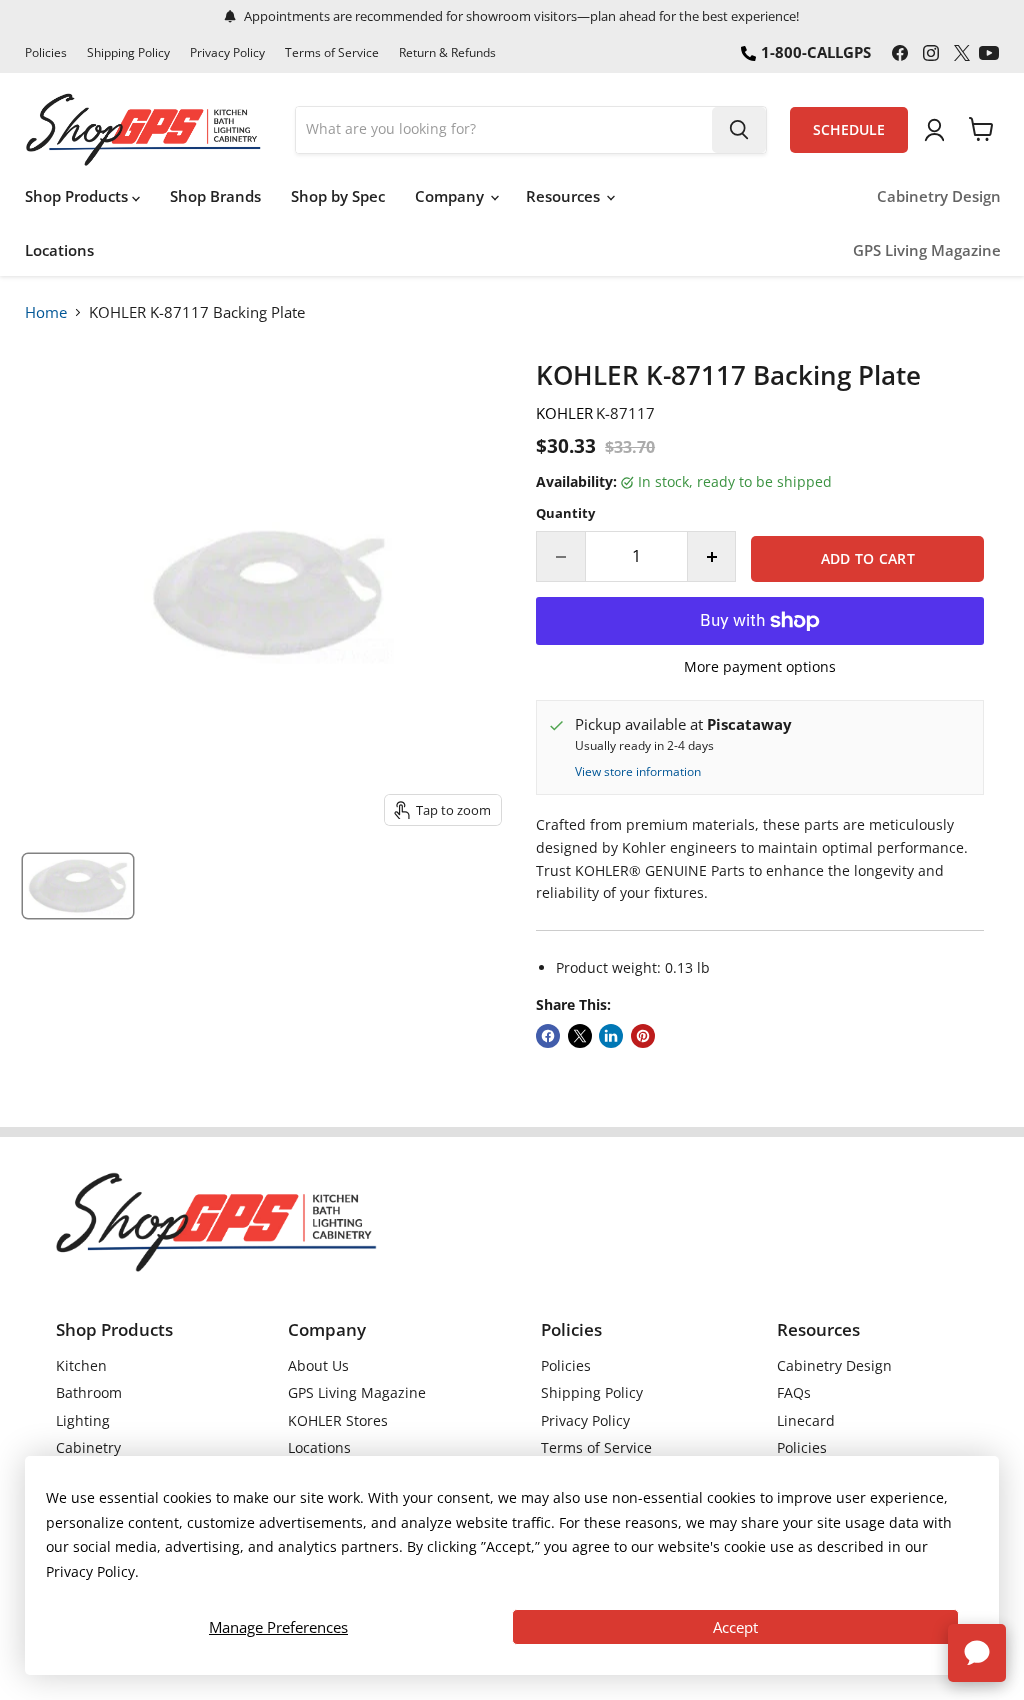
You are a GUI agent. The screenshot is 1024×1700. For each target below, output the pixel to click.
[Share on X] (580, 1036)
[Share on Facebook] (548, 1036)
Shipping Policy (128, 53)
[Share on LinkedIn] (611, 1036)
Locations (59, 250)
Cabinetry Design (939, 196)
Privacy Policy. (92, 1571)
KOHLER (564, 413)
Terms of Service (332, 53)
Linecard (806, 1420)
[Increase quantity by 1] (712, 556)
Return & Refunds (447, 53)
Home (46, 312)
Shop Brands (215, 196)
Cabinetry (88, 1447)
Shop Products (78, 196)
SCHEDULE (849, 130)
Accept (735, 1627)
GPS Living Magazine (927, 250)
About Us (318, 1365)
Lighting (83, 1420)
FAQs (794, 1392)
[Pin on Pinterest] (643, 1036)
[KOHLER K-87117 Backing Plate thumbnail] (78, 886)
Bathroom (89, 1392)
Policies (46, 53)
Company (451, 196)
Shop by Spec (338, 196)
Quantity (565, 513)
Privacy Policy (227, 53)
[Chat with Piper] (977, 1653)
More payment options (760, 667)
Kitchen (81, 1365)
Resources (565, 196)
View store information (638, 772)
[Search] (739, 130)
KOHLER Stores (338, 1420)
